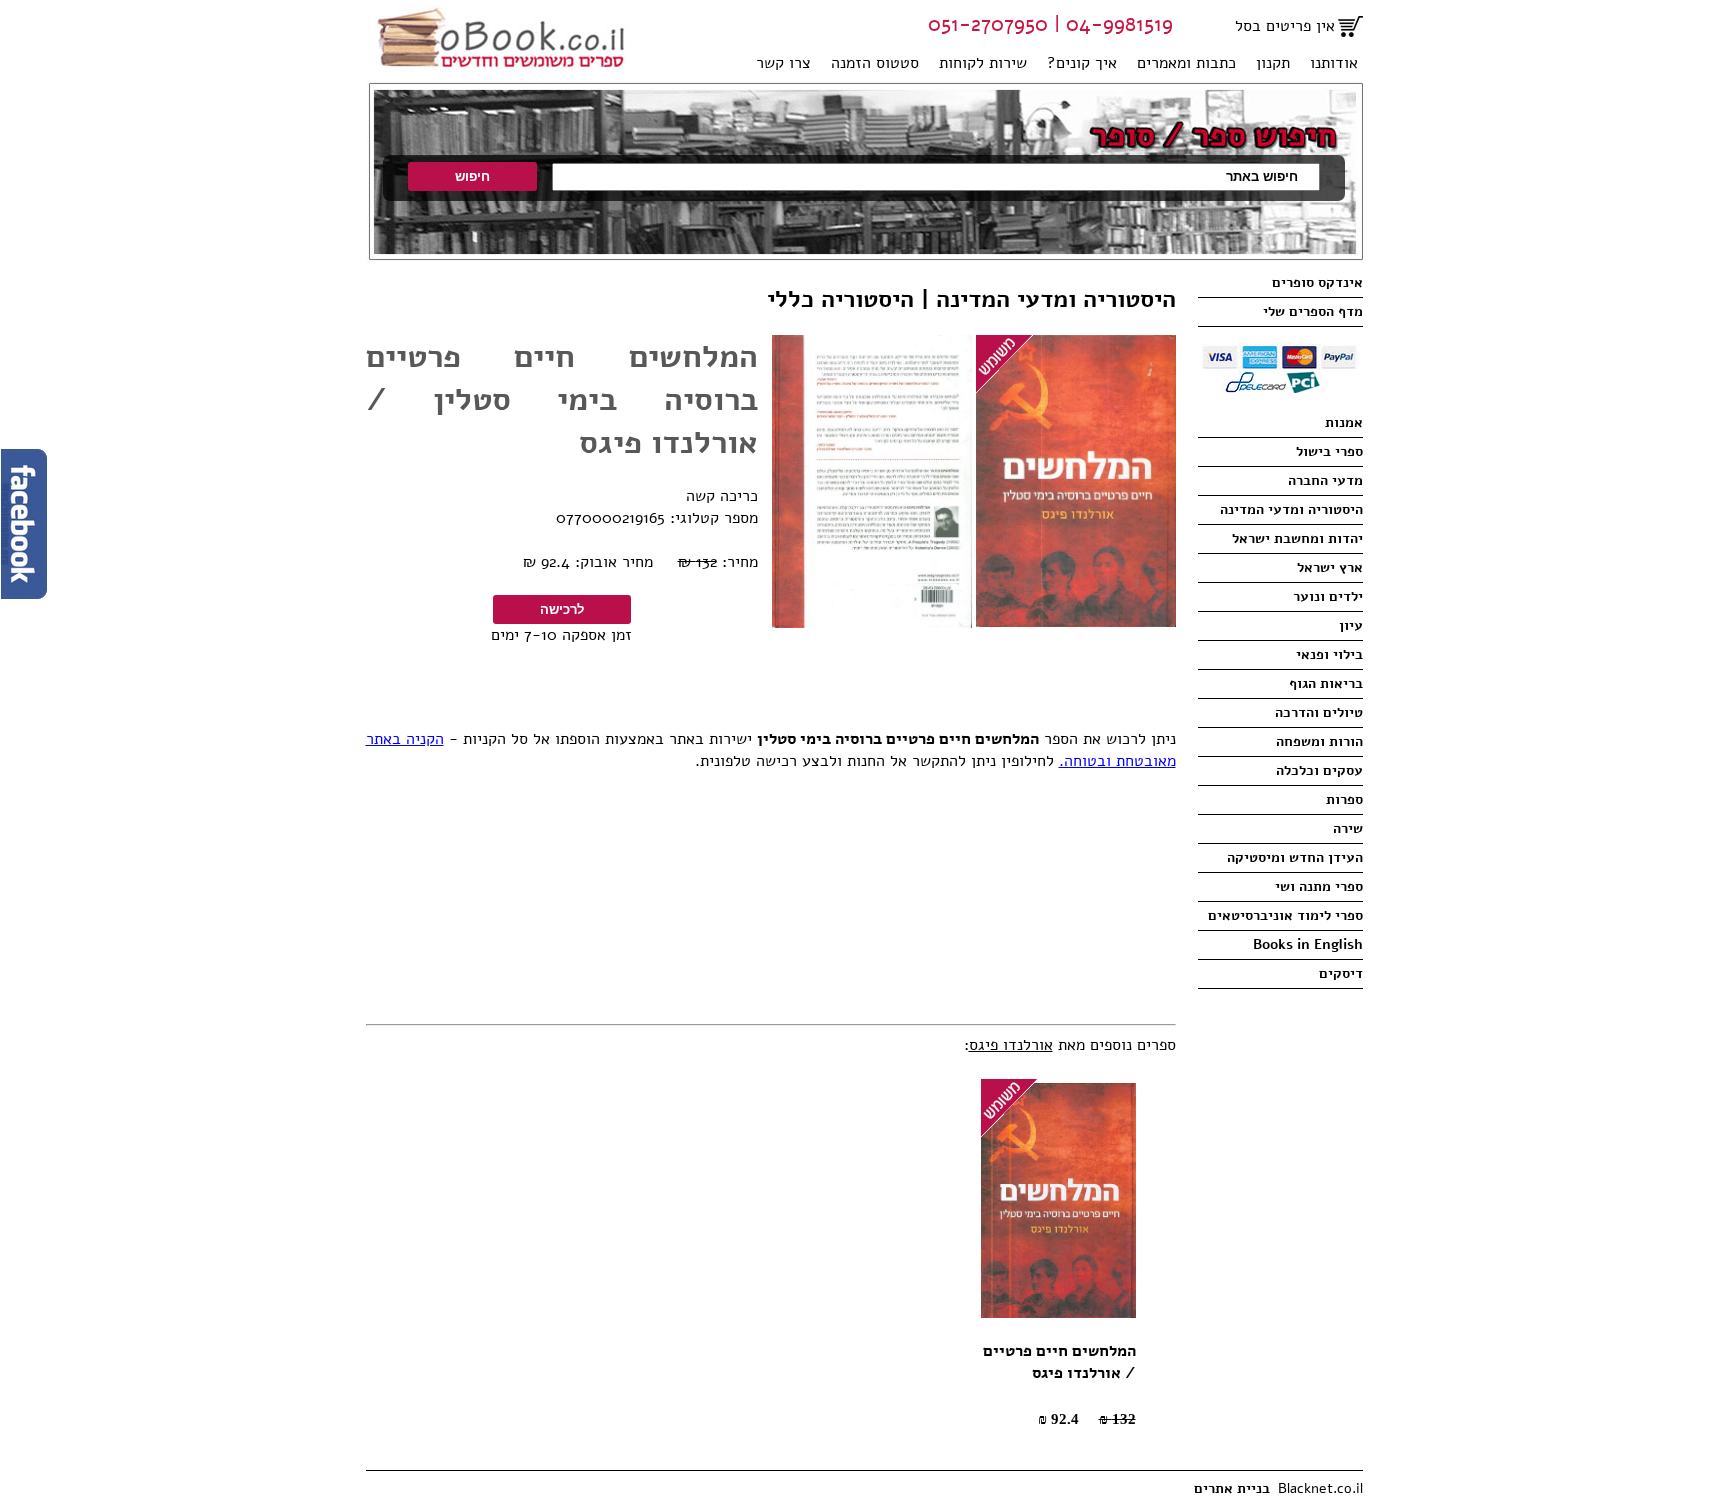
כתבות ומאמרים (1186, 63)
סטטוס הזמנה (875, 63)
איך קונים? (1082, 63)
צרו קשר (783, 63)
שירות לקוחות (983, 63)
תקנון (1273, 63)
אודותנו (1334, 63)
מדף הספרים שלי (1313, 311)
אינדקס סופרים (1317, 282)
